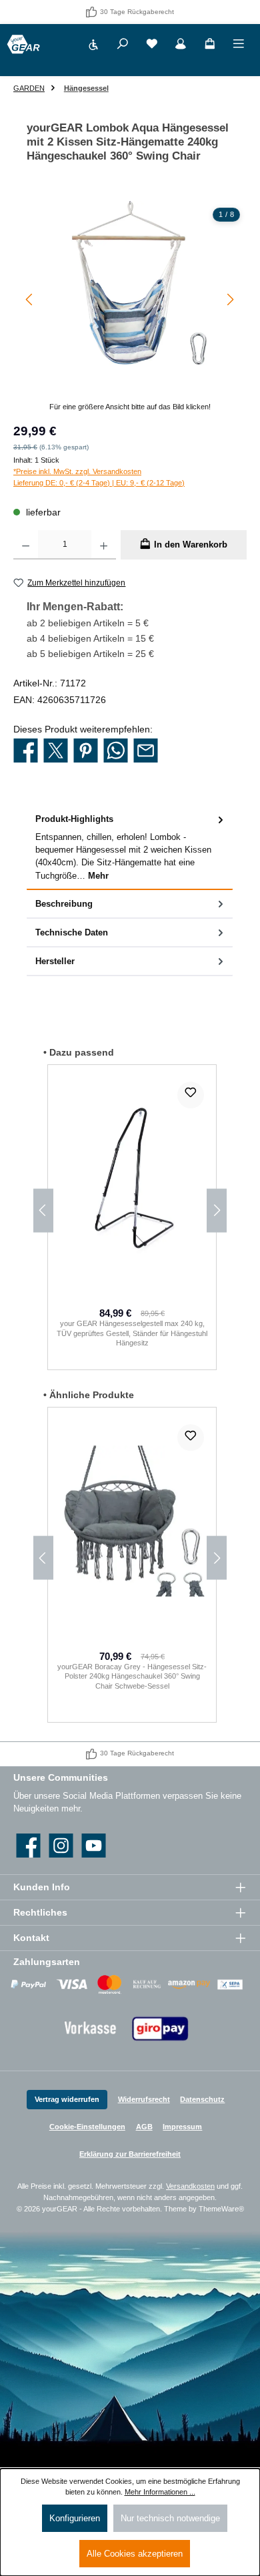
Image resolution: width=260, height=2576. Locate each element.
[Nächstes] (230, 299)
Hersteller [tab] (55, 961)
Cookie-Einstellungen (87, 2127)
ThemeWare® (221, 2209)
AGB (144, 2127)
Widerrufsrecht (144, 2099)
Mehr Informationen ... (160, 2492)
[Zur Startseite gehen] (23, 44)
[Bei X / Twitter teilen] (56, 751)
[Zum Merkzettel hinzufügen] (191, 1095)
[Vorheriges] (30, 299)
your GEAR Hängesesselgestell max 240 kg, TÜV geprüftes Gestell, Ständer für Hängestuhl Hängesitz (132, 1333)
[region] (130, 307)
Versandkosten (190, 2186)
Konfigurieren (75, 2518)
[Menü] (239, 46)
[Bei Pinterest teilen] (86, 751)
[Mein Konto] (181, 46)
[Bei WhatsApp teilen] (116, 751)
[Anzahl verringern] (26, 545)
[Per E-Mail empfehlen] (146, 751)
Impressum (182, 2127)
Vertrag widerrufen (67, 2099)
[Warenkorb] (210, 46)
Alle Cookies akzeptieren (135, 2554)
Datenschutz (202, 2099)
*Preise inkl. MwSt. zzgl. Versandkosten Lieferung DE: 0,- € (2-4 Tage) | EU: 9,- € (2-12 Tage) (99, 477)
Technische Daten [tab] (72, 932)
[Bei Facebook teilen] (26, 751)
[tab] (130, 847)
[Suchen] (123, 46)
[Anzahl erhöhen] (104, 545)
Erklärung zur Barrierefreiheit (130, 2154)
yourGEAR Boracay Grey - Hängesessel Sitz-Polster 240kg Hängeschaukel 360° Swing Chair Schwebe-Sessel (132, 1676)
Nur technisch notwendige (170, 2518)
